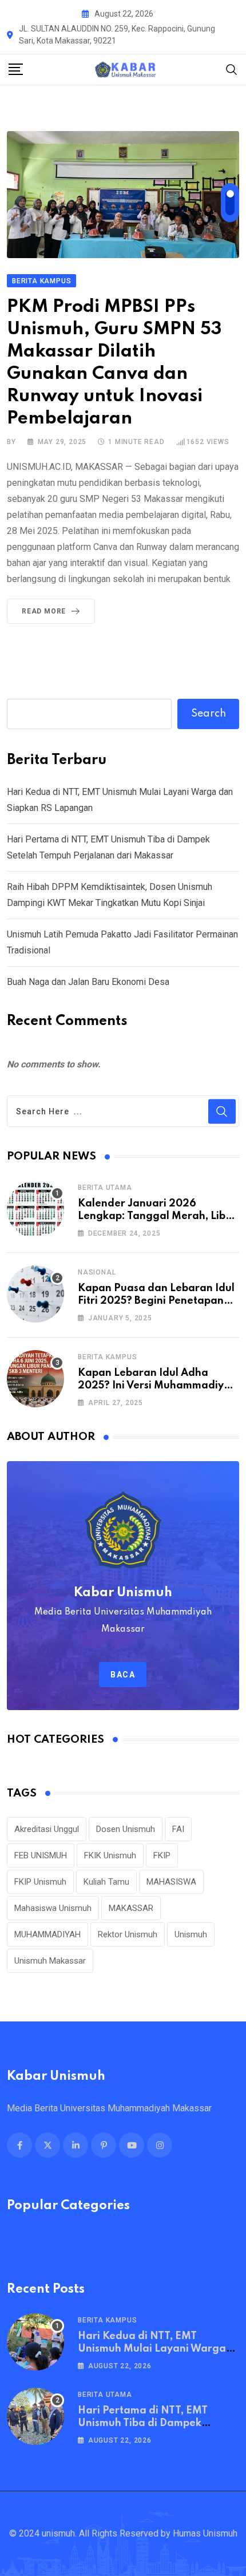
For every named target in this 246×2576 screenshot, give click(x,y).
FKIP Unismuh (40, 1882)
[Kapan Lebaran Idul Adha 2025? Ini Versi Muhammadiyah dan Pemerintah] (35, 1379)
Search (209, 714)
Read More (44, 611)
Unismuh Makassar (50, 1961)
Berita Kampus (107, 1357)
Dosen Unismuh (126, 1829)
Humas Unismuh (205, 2533)
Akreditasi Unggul (47, 1829)
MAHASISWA (171, 1882)
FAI (178, 1829)
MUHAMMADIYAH (47, 1934)
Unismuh (191, 1934)
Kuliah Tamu (106, 1882)
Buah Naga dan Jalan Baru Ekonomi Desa (88, 982)
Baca (123, 1675)
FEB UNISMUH (41, 1855)
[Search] (232, 69)
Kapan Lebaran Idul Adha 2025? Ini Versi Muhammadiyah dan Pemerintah (157, 1386)
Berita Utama (105, 1188)
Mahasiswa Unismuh (53, 1908)
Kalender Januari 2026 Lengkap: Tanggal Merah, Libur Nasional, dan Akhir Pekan (157, 1216)
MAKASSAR (131, 1908)
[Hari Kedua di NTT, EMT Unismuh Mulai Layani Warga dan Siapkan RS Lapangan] (35, 2342)
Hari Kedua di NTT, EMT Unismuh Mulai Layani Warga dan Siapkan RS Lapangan (152, 2349)
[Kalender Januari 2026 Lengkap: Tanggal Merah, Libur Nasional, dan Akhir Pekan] (35, 1209)
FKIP (162, 1855)
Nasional (97, 1272)
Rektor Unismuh (128, 1934)
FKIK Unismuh (110, 1855)
